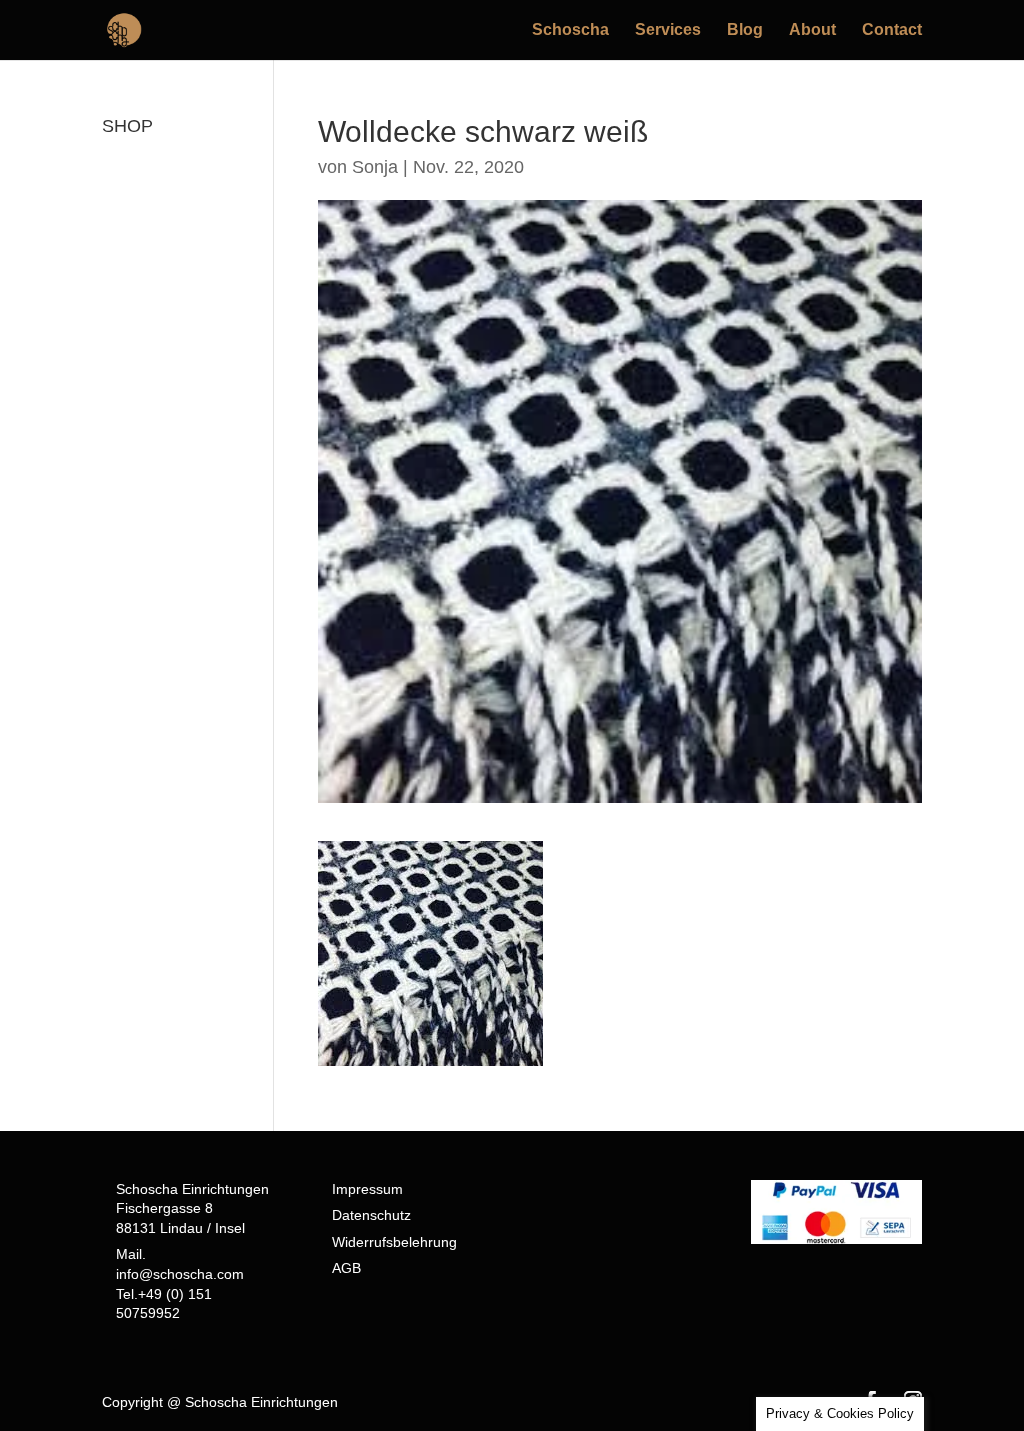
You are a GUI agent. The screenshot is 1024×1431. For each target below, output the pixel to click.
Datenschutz (371, 1215)
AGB (346, 1268)
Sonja (375, 167)
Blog (745, 30)
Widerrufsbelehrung (394, 1242)
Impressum (367, 1189)
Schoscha (570, 30)
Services (668, 30)
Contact (892, 30)
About (812, 30)
